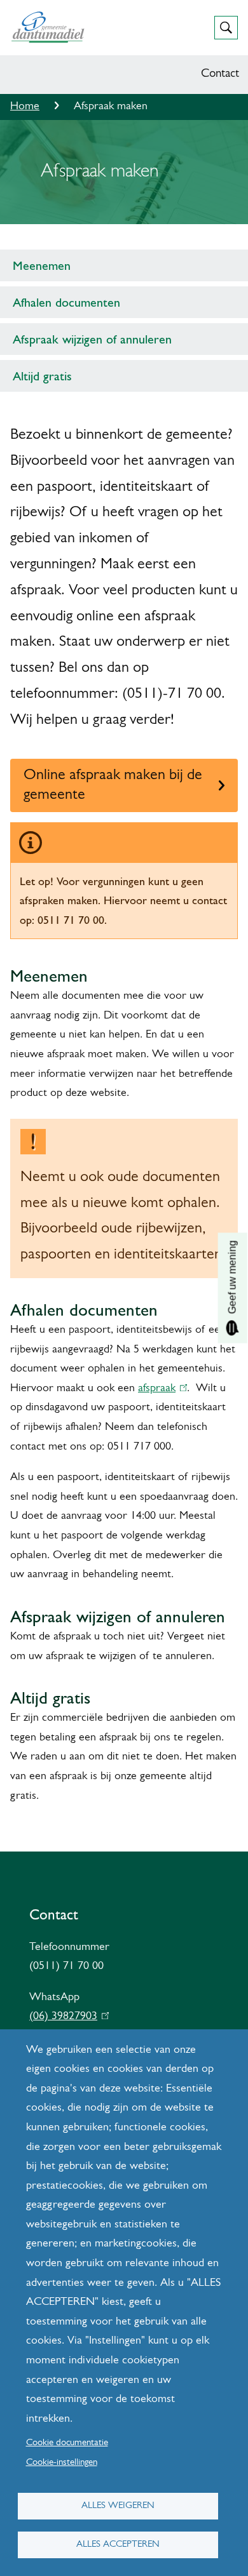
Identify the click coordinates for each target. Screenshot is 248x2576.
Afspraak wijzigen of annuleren (92, 339)
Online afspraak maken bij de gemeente (113, 785)
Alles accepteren (118, 2545)
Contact (220, 74)
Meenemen (42, 265)
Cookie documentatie (67, 2443)
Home (25, 107)
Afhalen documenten (66, 302)
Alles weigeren (118, 2506)
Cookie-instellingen (62, 2463)
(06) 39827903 (66, 2017)
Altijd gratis (42, 376)
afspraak (160, 1389)
